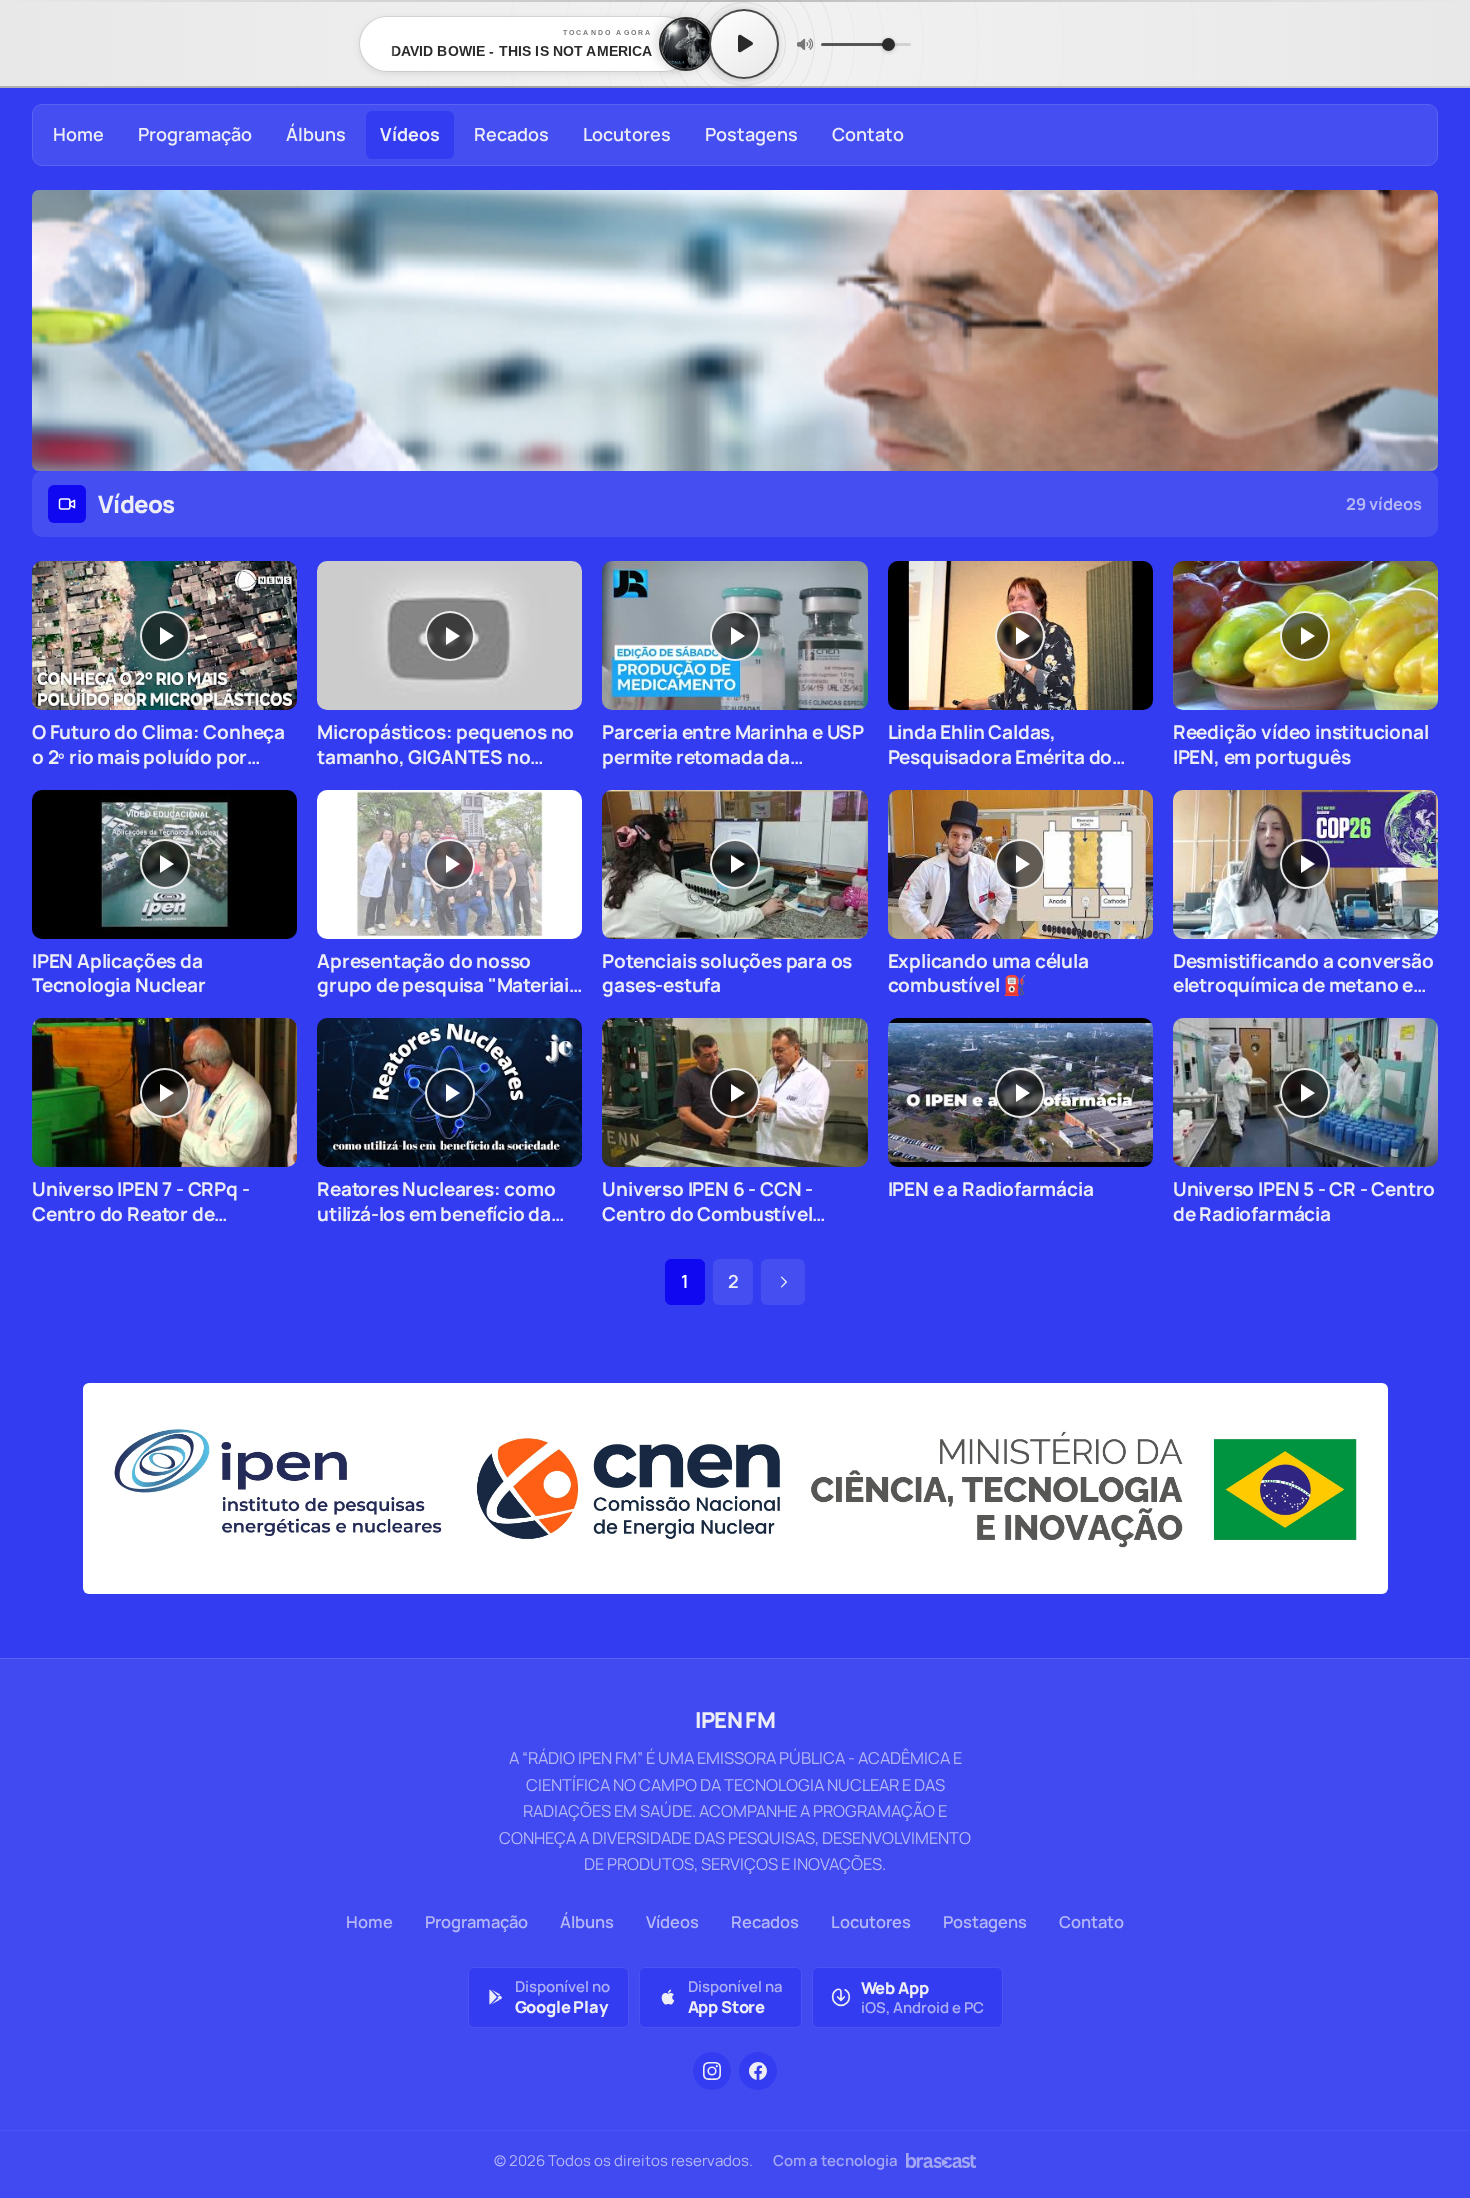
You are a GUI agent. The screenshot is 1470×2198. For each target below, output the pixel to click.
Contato (868, 134)
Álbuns (316, 134)
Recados (511, 134)
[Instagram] (712, 2071)
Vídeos (410, 134)
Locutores (627, 134)
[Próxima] (783, 1282)
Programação (195, 134)
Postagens (751, 134)
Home (78, 134)
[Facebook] (758, 2071)
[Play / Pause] (744, 44)
